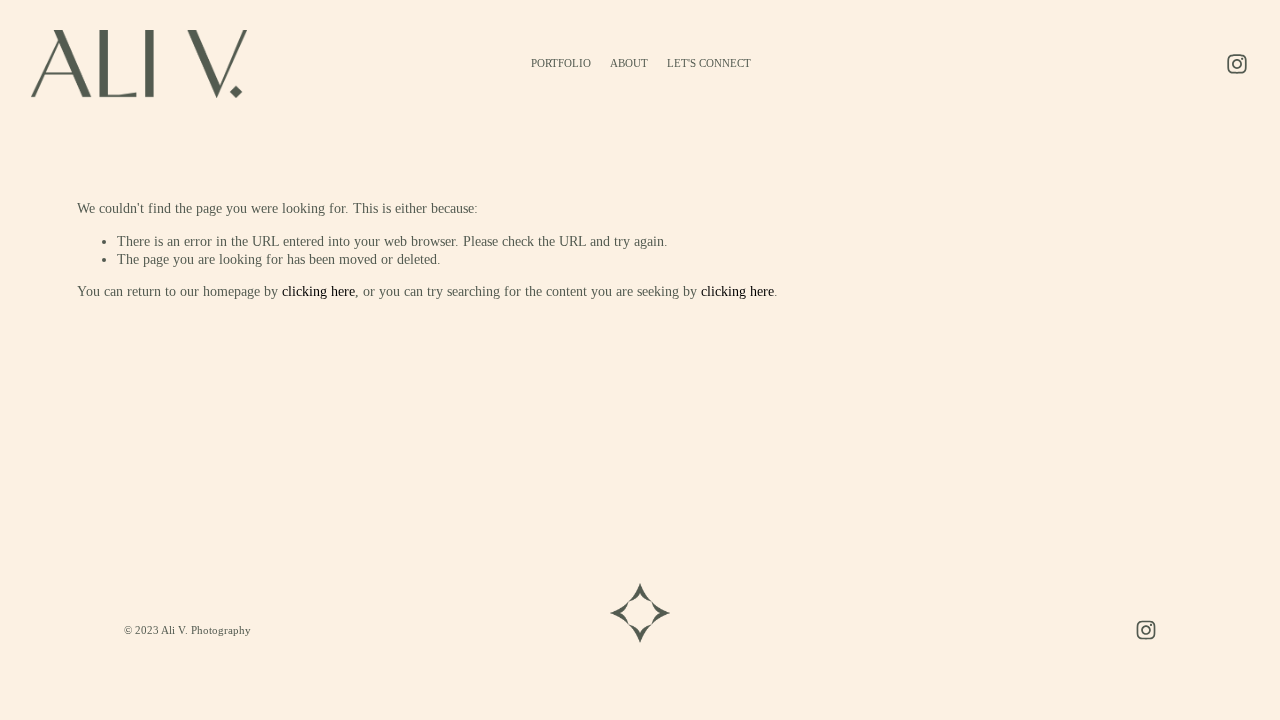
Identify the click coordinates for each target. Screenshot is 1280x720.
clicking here (318, 291)
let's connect (709, 63)
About (629, 63)
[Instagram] (1237, 64)
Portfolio (561, 63)
